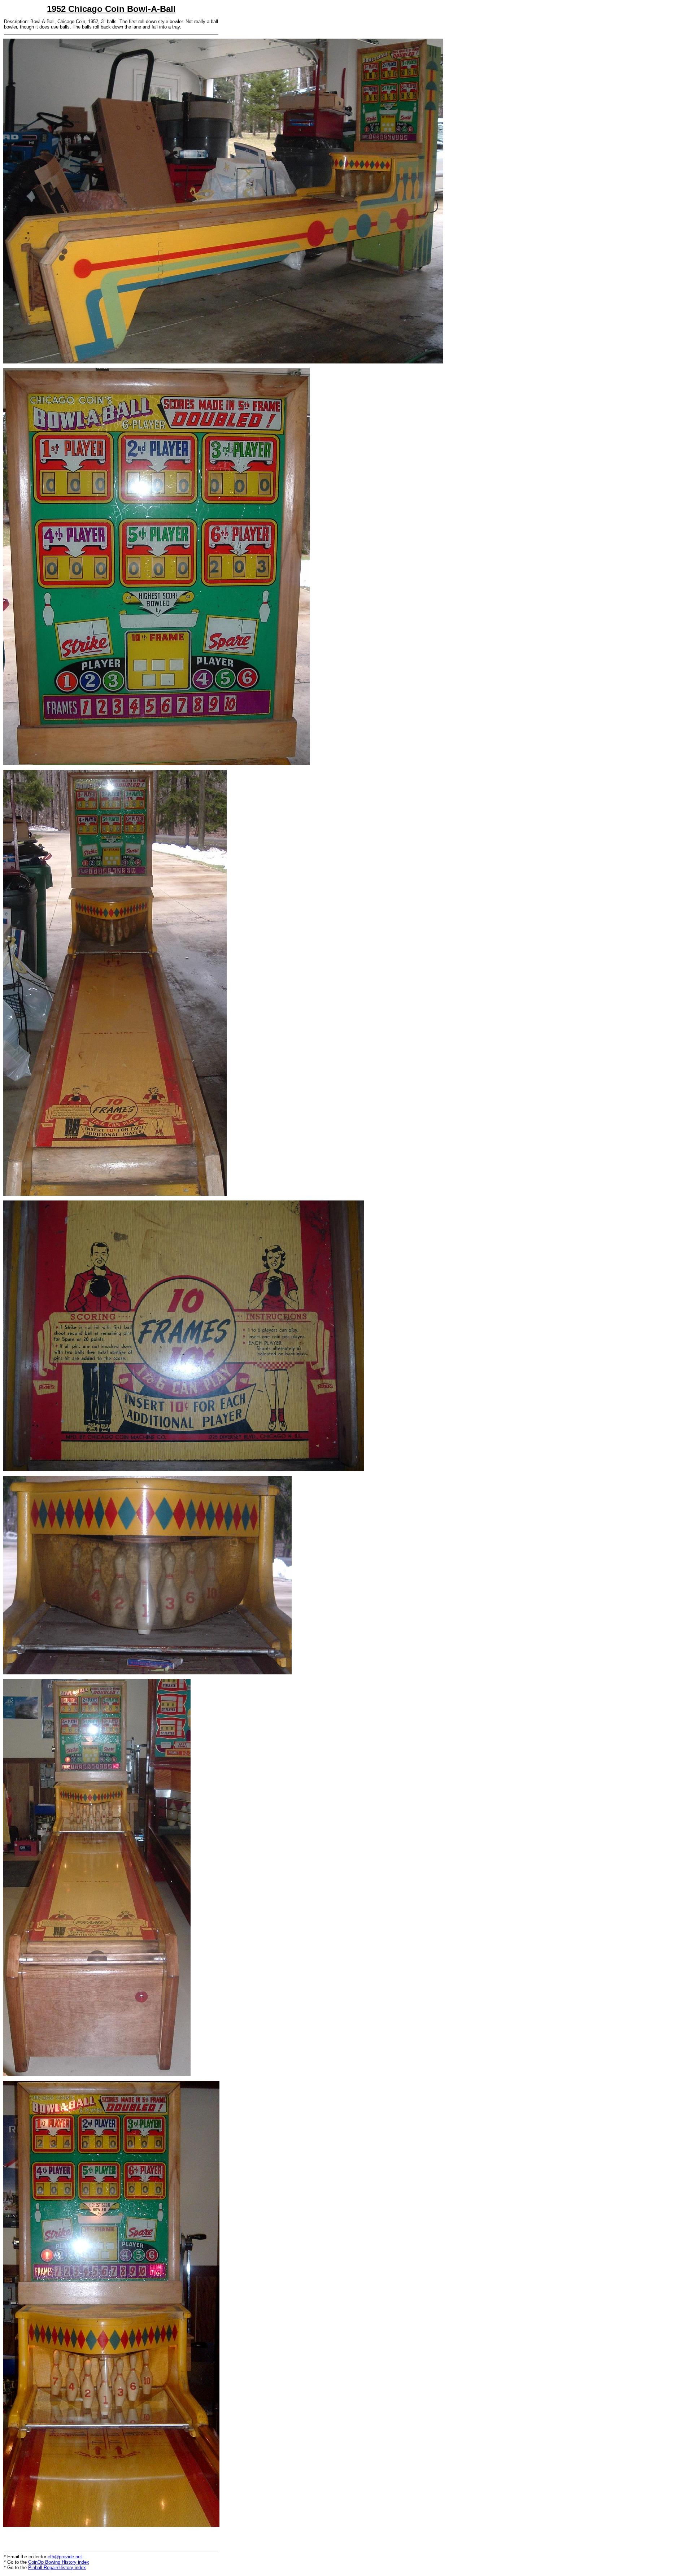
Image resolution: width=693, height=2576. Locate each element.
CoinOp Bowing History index (59, 2562)
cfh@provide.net (65, 2557)
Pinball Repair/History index (57, 2568)
